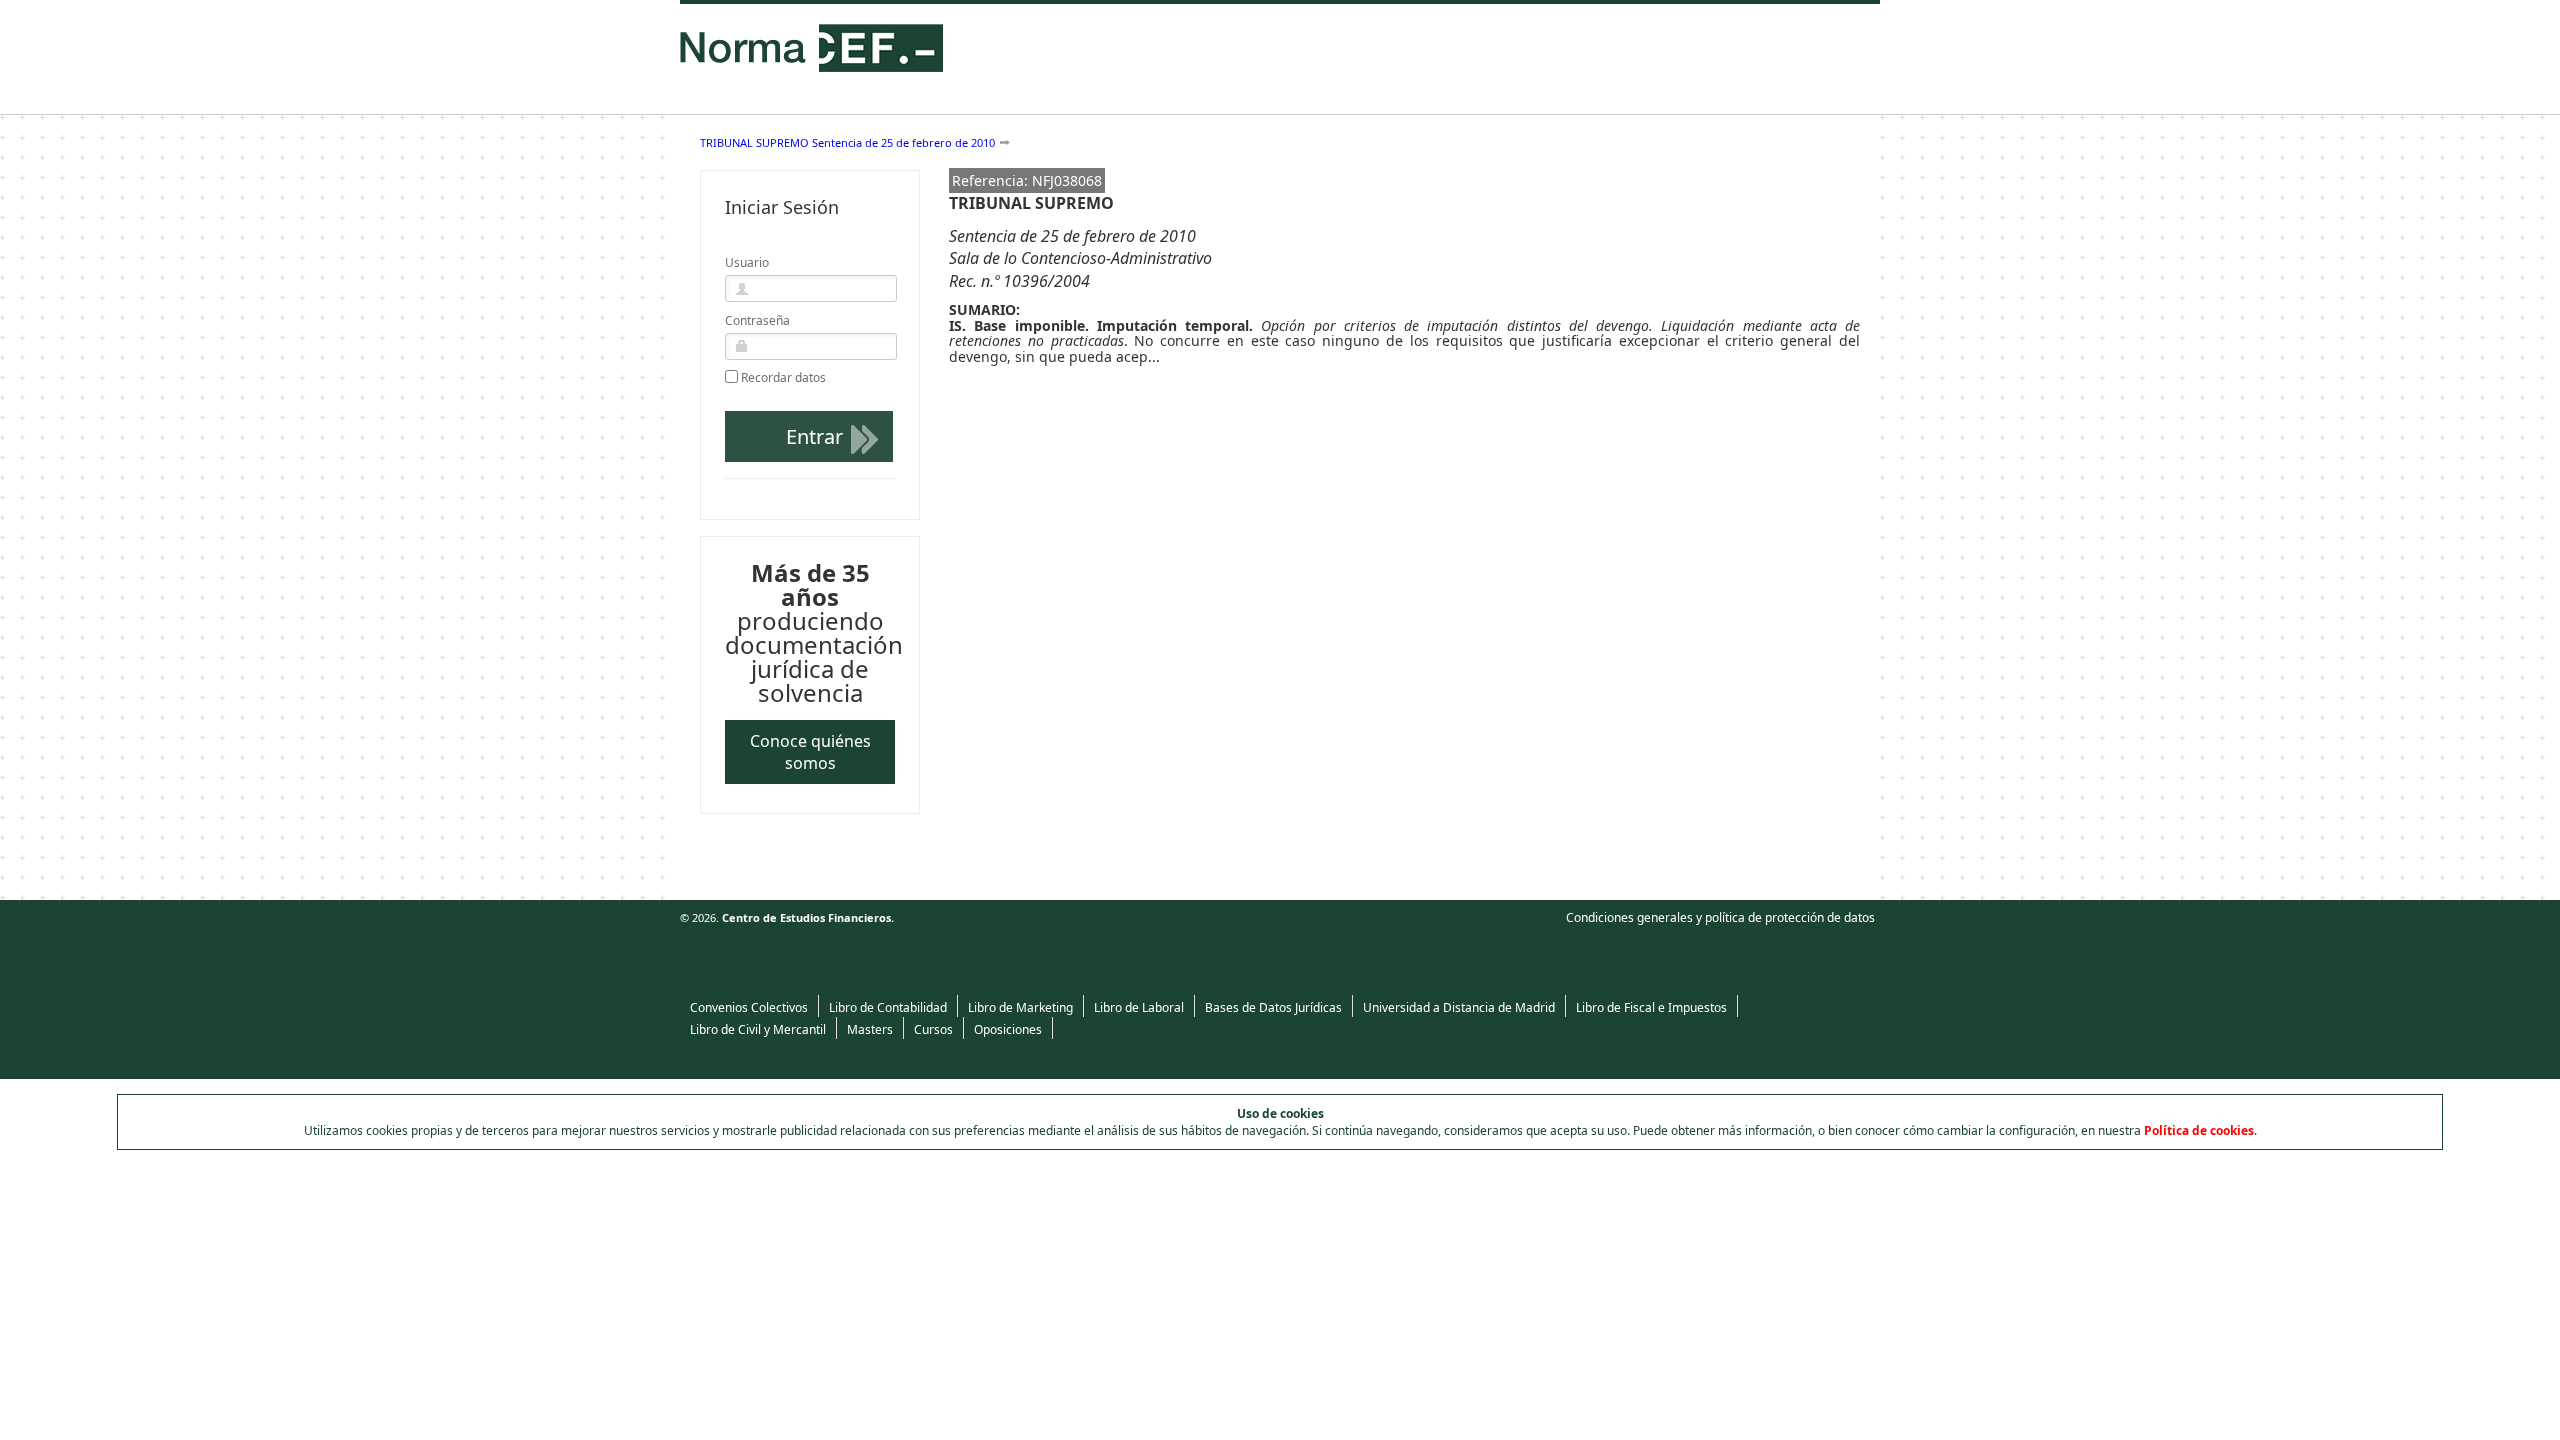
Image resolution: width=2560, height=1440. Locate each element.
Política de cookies (2199, 1130)
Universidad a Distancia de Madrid (1459, 1007)
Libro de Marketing (1020, 1007)
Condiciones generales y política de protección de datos (1720, 917)
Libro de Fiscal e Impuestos (1651, 1007)
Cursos (933, 1029)
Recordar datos (783, 378)
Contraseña (757, 320)
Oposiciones (1008, 1029)
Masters (870, 1029)
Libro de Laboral (1139, 1007)
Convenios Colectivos (749, 1007)
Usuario (747, 262)
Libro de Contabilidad (888, 1007)
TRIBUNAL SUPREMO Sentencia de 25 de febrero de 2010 (847, 142)
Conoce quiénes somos (810, 752)
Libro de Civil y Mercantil (758, 1029)
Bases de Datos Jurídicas (1273, 1007)
